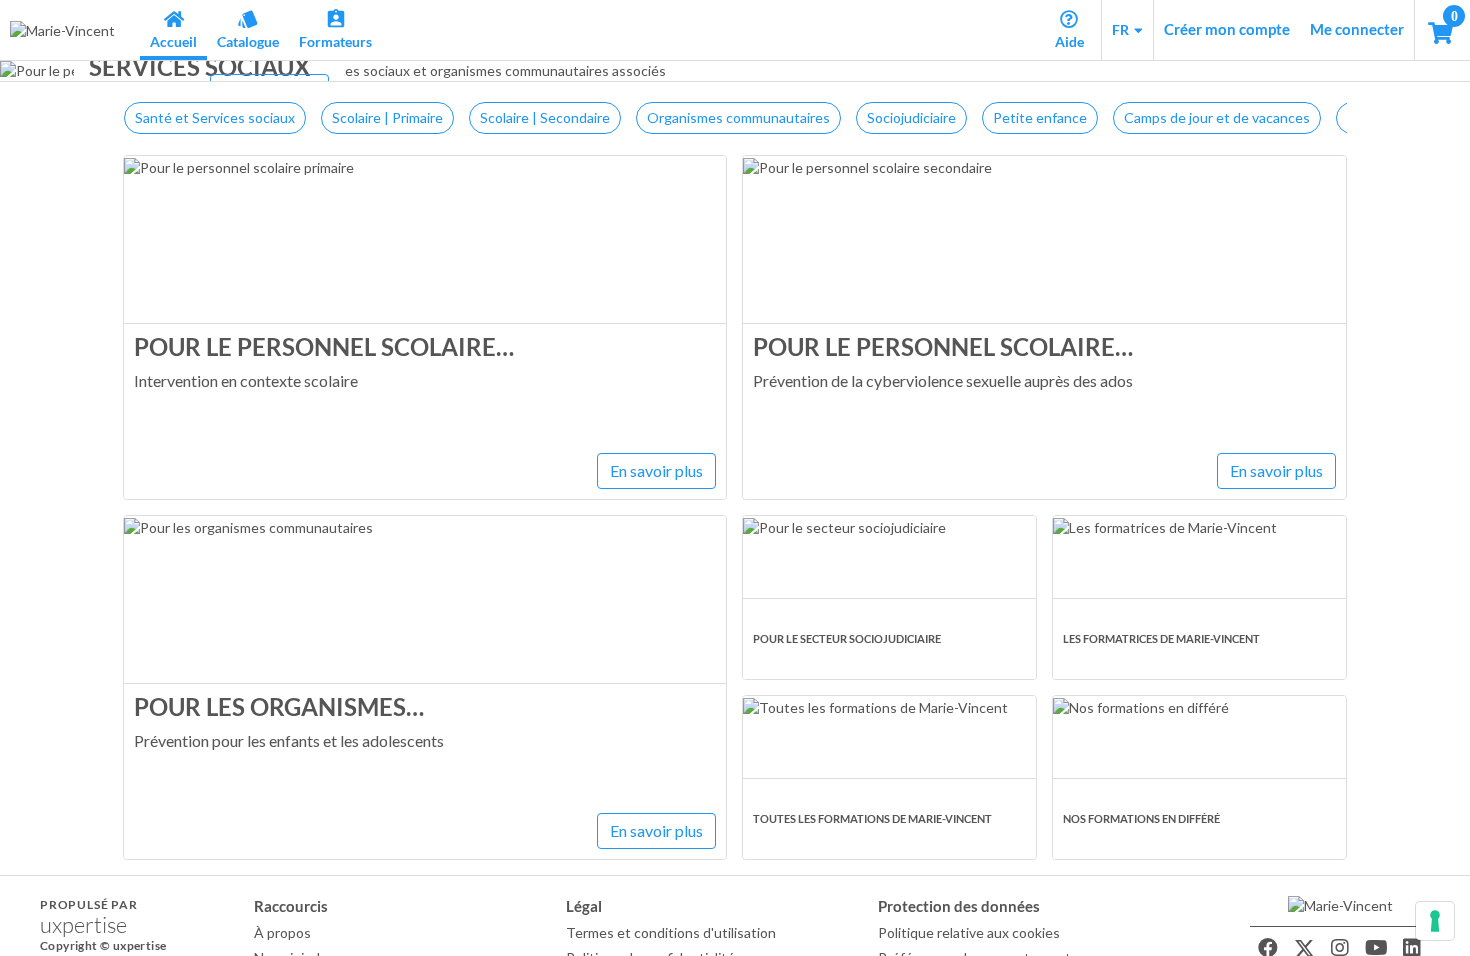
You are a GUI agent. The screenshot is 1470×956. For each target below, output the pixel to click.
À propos (282, 932)
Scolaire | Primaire (387, 117)
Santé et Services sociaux (215, 117)
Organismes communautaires (738, 117)
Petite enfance (1040, 117)
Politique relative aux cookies (969, 932)
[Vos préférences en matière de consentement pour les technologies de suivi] (1435, 921)
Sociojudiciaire (911, 117)
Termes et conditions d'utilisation (671, 932)
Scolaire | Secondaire (545, 117)
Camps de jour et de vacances (1217, 117)
